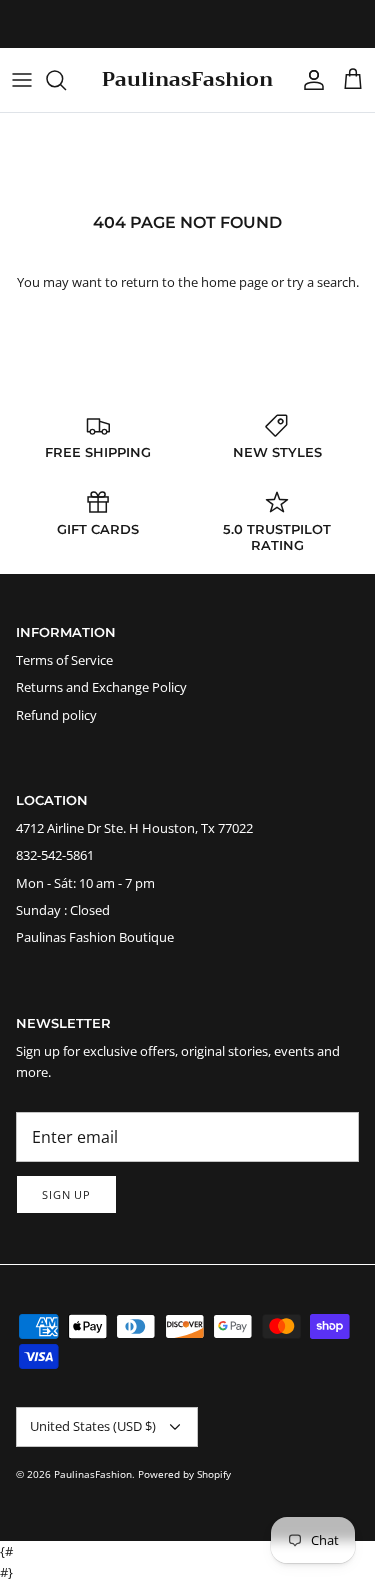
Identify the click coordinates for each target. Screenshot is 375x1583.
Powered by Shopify (184, 1474)
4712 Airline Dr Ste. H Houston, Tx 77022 (134, 828)
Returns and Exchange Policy (101, 687)
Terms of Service (64, 660)
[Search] (66, 80)
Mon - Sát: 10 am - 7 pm (85, 883)
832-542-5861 (55, 855)
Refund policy (56, 715)
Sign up (66, 1194)
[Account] (309, 80)
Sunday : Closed (63, 910)
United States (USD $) (93, 1426)
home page (234, 282)
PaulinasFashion (93, 1474)
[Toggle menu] (22, 80)
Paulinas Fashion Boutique (95, 937)
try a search (321, 282)
